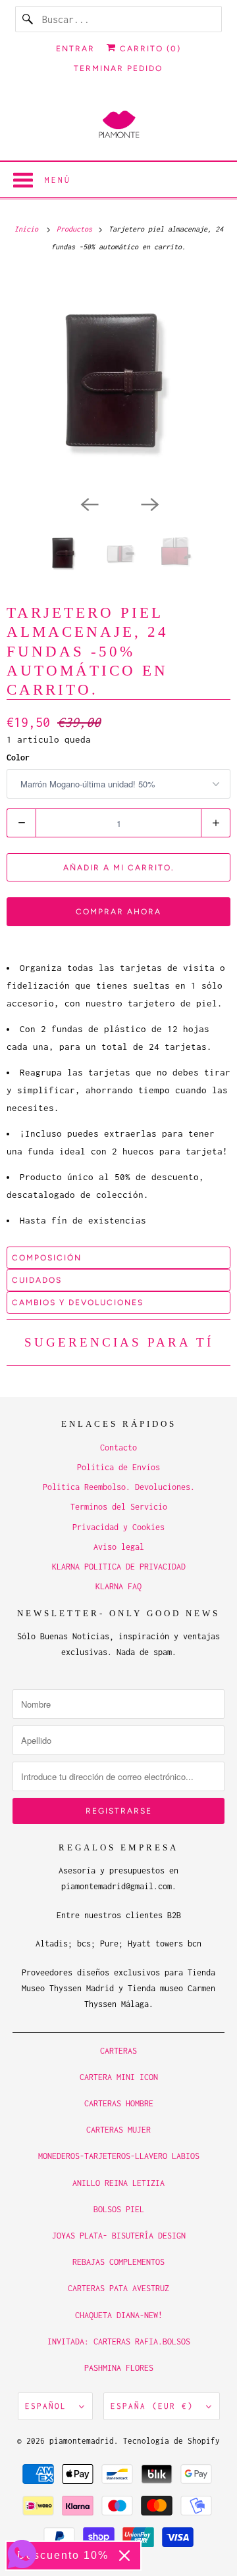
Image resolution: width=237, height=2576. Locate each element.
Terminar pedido (118, 68)
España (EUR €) (155, 2406)
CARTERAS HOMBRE (119, 2103)
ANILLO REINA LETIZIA (118, 2183)
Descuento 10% (63, 2555)
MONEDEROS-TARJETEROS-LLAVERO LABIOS (119, 2156)
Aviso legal (119, 1547)
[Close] (124, 2556)
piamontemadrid (82, 2441)
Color (18, 757)
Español (49, 2406)
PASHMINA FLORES (119, 2368)
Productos (76, 229)
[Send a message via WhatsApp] (22, 2554)
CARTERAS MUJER (118, 2130)
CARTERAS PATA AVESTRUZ (118, 2288)
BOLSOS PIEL (119, 2209)
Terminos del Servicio (119, 1507)
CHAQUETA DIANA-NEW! (119, 2315)
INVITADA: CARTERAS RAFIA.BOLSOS (119, 2341)
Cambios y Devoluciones (78, 1302)
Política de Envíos (118, 1467)
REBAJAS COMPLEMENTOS (118, 2262)
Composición (47, 1258)
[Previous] (88, 503)
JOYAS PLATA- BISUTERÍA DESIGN (119, 2236)
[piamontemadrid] (118, 125)
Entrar (75, 49)
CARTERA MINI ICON (119, 2077)
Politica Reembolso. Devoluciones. (119, 1487)
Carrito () (149, 49)
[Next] (149, 503)
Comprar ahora (118, 912)
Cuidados (37, 1280)
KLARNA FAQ (118, 1586)
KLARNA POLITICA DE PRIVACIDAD (119, 1567)
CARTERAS (118, 2051)
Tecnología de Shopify (171, 2441)
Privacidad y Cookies (118, 1527)
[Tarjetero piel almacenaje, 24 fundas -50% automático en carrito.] (118, 380)
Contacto (118, 1448)
